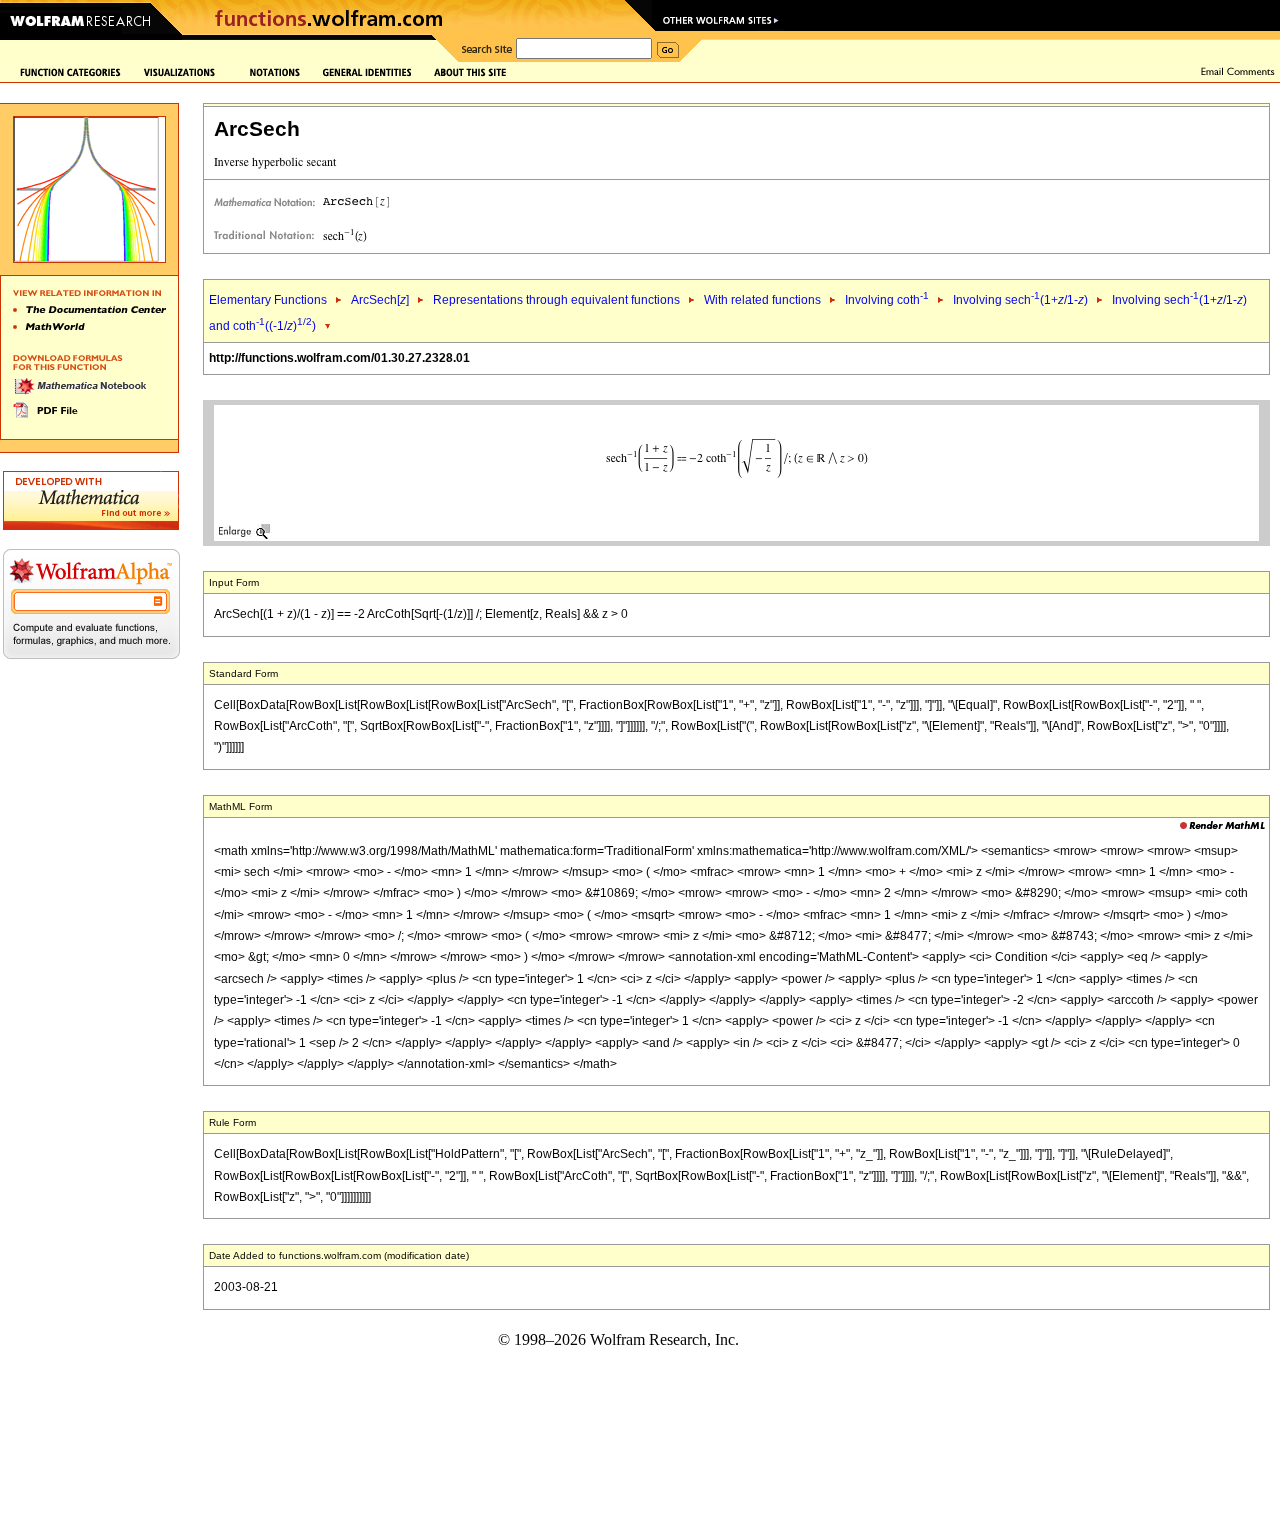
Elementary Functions (268, 300)
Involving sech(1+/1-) (1020, 300)
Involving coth (887, 300)
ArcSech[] (380, 300)
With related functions (762, 300)
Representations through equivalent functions (556, 300)
